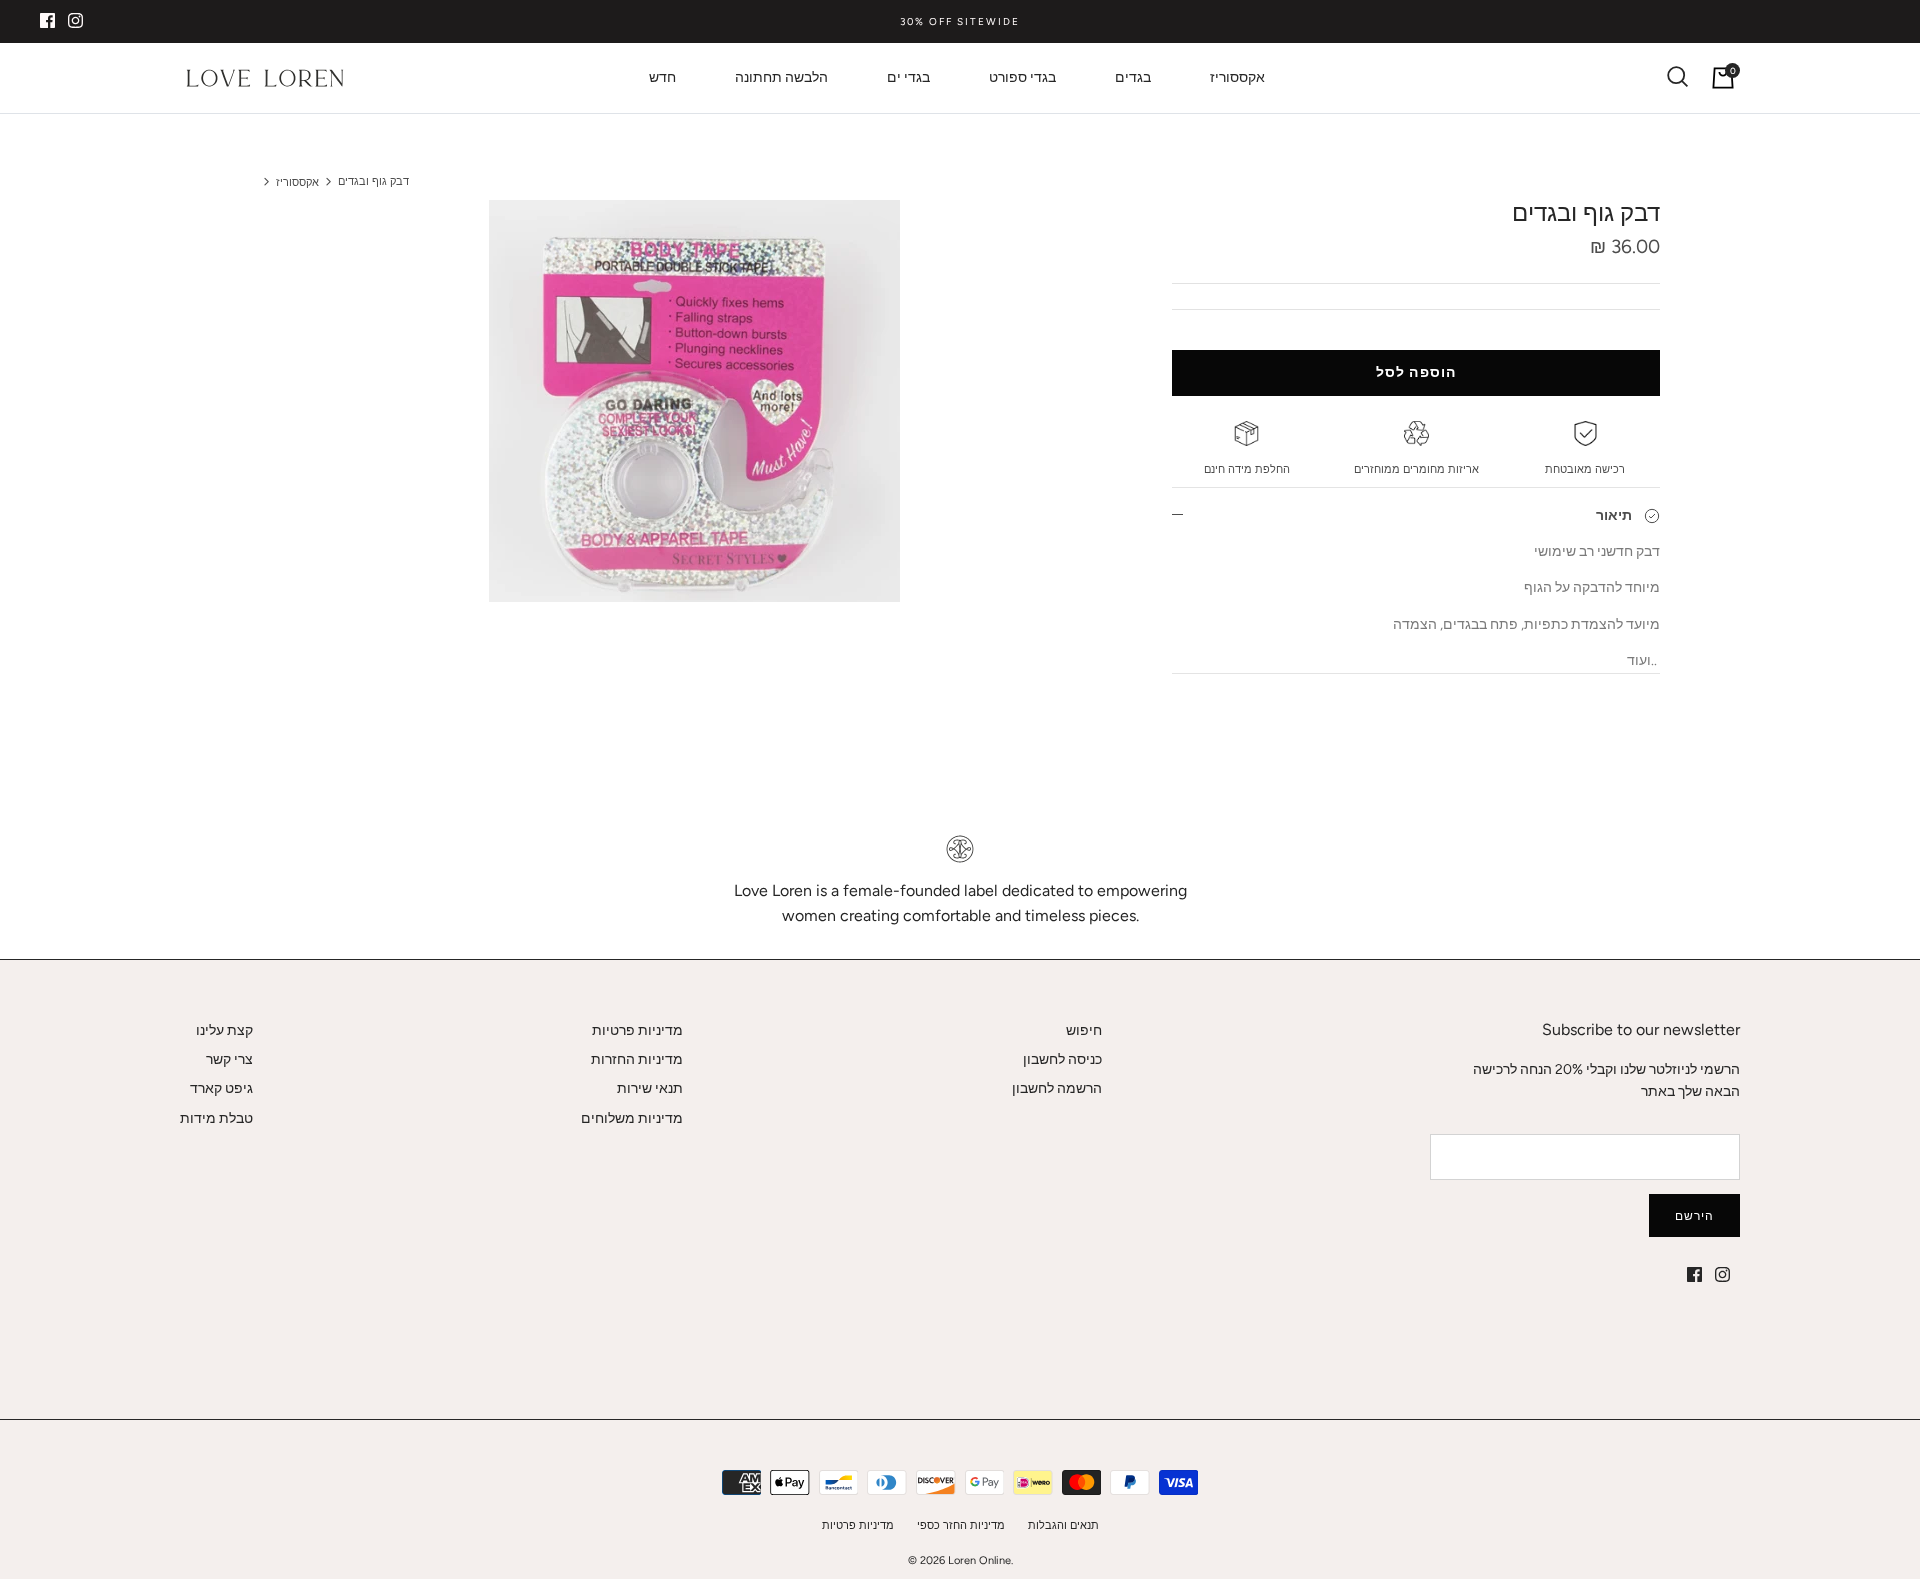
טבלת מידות (216, 1118)
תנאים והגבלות (1063, 1525)
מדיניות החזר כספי (961, 1525)
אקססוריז (1237, 77)
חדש (662, 77)
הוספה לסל (1416, 372)
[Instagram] (75, 20)
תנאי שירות (650, 1088)
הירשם (1694, 1216)
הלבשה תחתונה (781, 77)
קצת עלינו (224, 1030)
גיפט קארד (221, 1088)
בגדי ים (908, 77)
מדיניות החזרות (637, 1059)
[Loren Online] (265, 77)
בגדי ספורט (1022, 77)
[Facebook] (47, 20)
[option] (694, 401)
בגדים (1133, 77)
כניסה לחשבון (1062, 1059)
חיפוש (1084, 1030)
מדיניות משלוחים (632, 1118)
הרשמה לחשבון (1057, 1088)
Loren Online (979, 1560)
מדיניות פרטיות (637, 1030)
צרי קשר (229, 1059)
